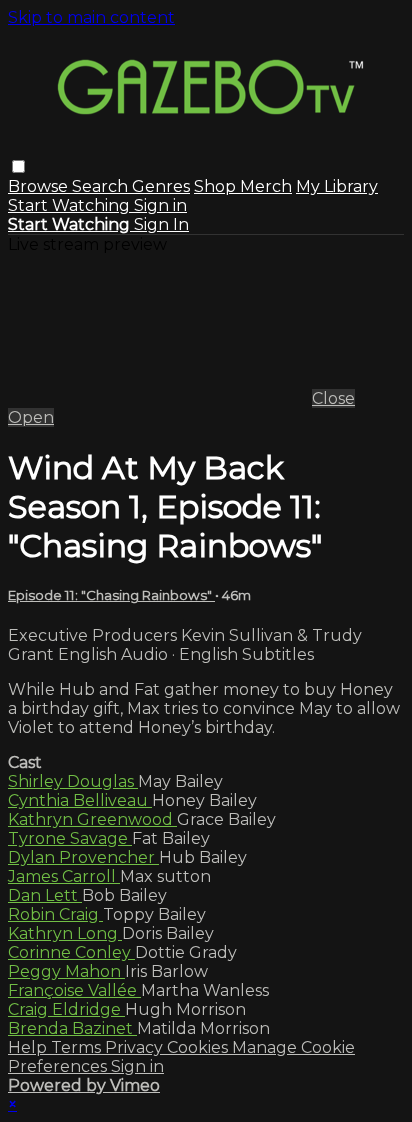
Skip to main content (91, 17)
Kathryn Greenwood (92, 819)
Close (333, 398)
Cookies (199, 1047)
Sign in (160, 205)
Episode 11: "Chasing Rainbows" (111, 595)
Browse (40, 186)
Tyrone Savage (70, 838)
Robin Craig (55, 914)
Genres (161, 186)
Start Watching (71, 205)
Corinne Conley (71, 952)
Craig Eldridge (66, 1009)
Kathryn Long (65, 933)
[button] (18, 166)
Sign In (161, 224)
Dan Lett (45, 895)
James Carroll (64, 876)
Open (31, 417)
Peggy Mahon (66, 971)
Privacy (136, 1047)
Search (102, 186)
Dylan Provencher (83, 857)
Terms (78, 1047)
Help (29, 1047)
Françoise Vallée (74, 990)
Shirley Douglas (73, 781)
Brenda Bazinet (72, 1028)
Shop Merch (243, 186)
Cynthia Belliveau (80, 800)
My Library (337, 186)
